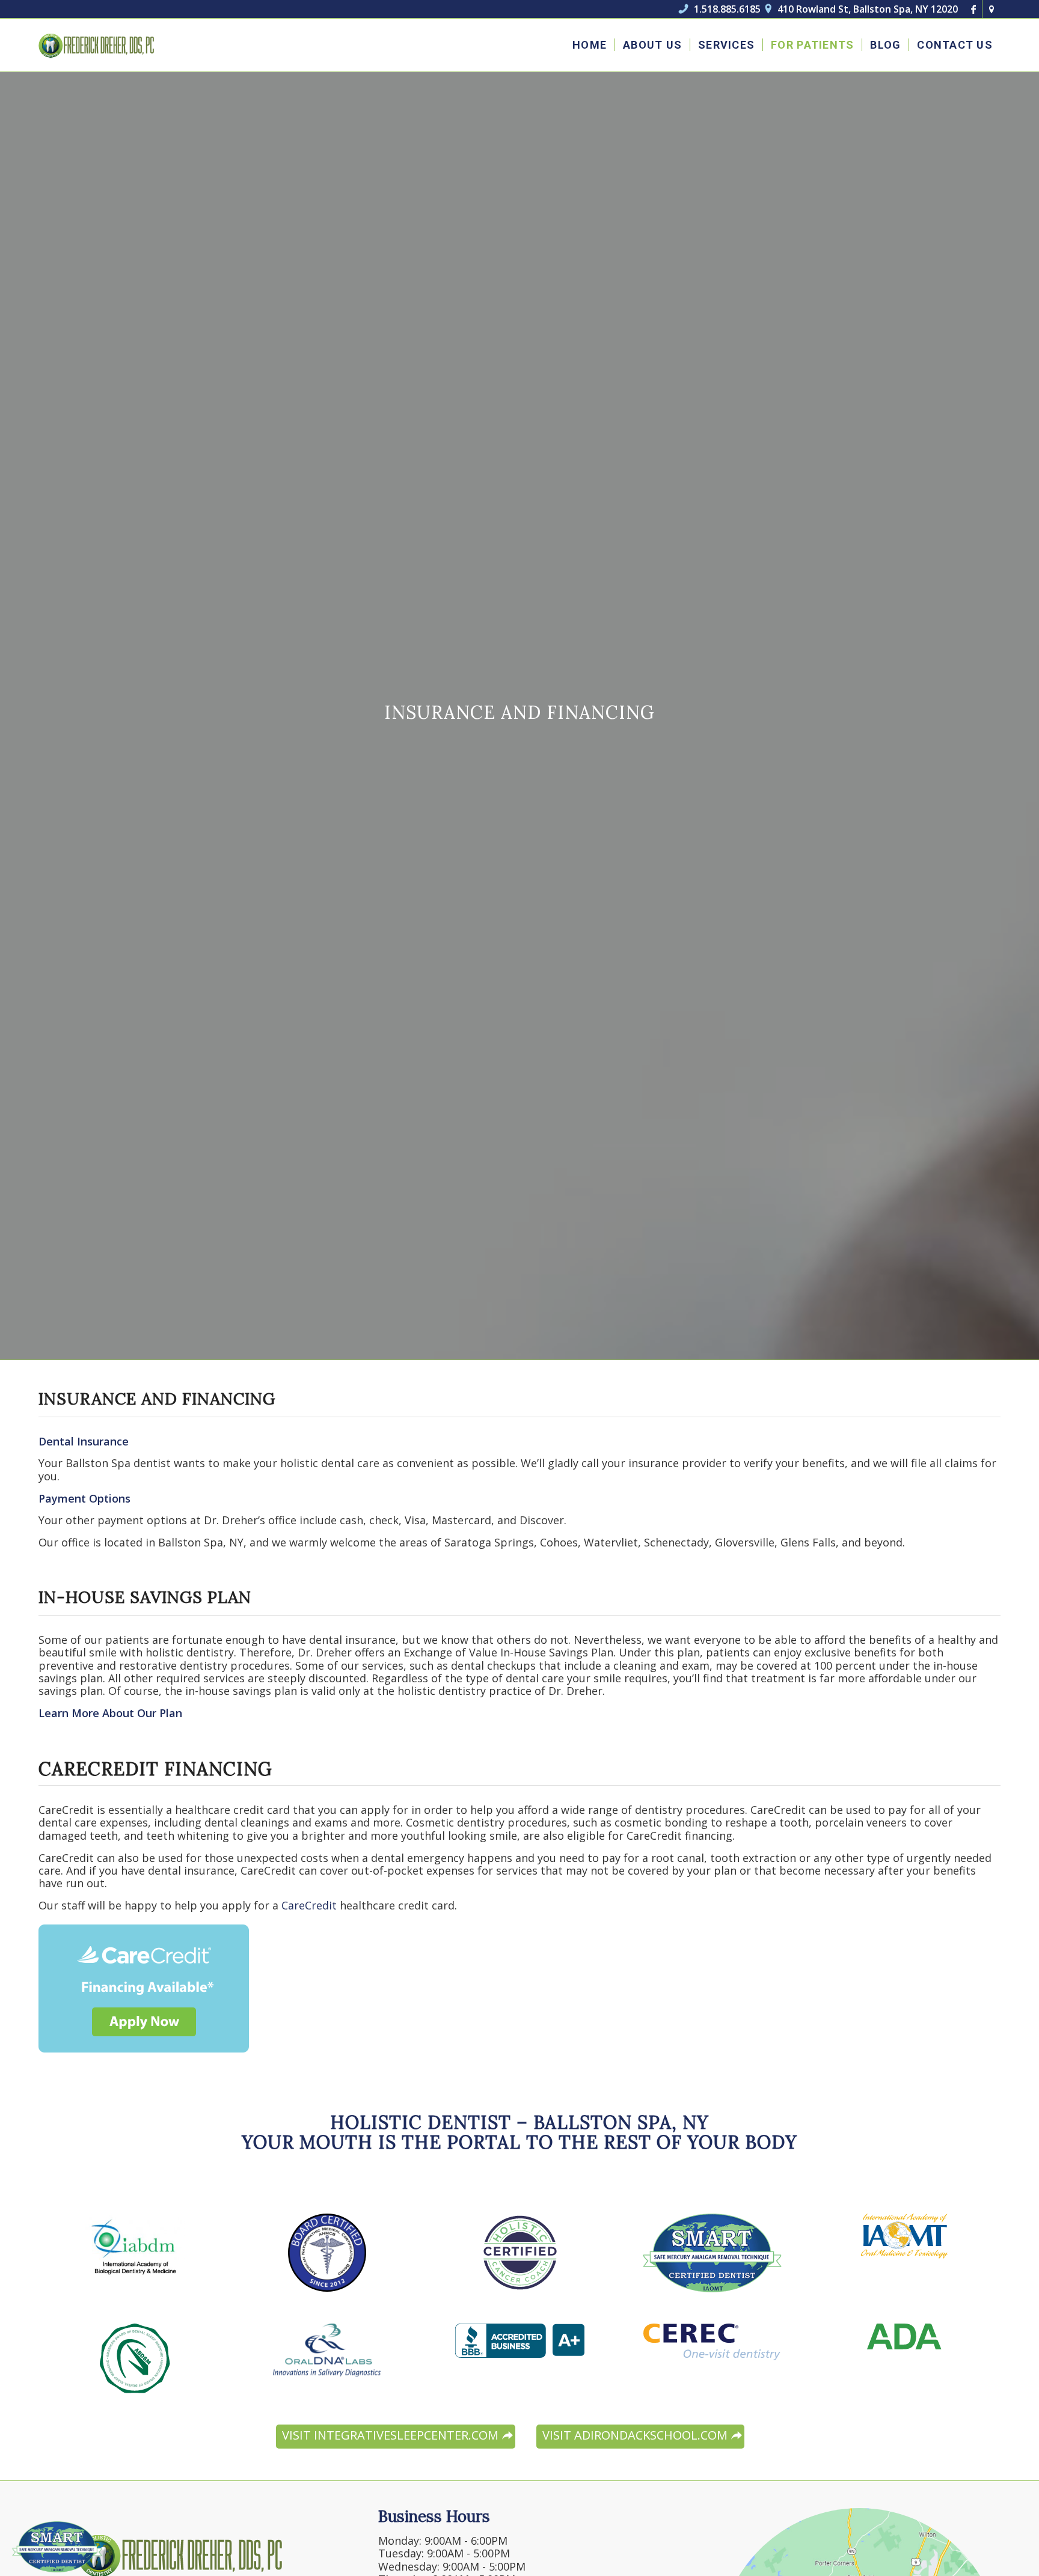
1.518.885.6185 (720, 9)
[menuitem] (590, 45)
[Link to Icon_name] (991, 9)
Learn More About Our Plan (110, 1713)
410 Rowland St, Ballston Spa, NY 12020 (862, 9)
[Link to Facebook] (973, 9)
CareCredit (311, 1905)
